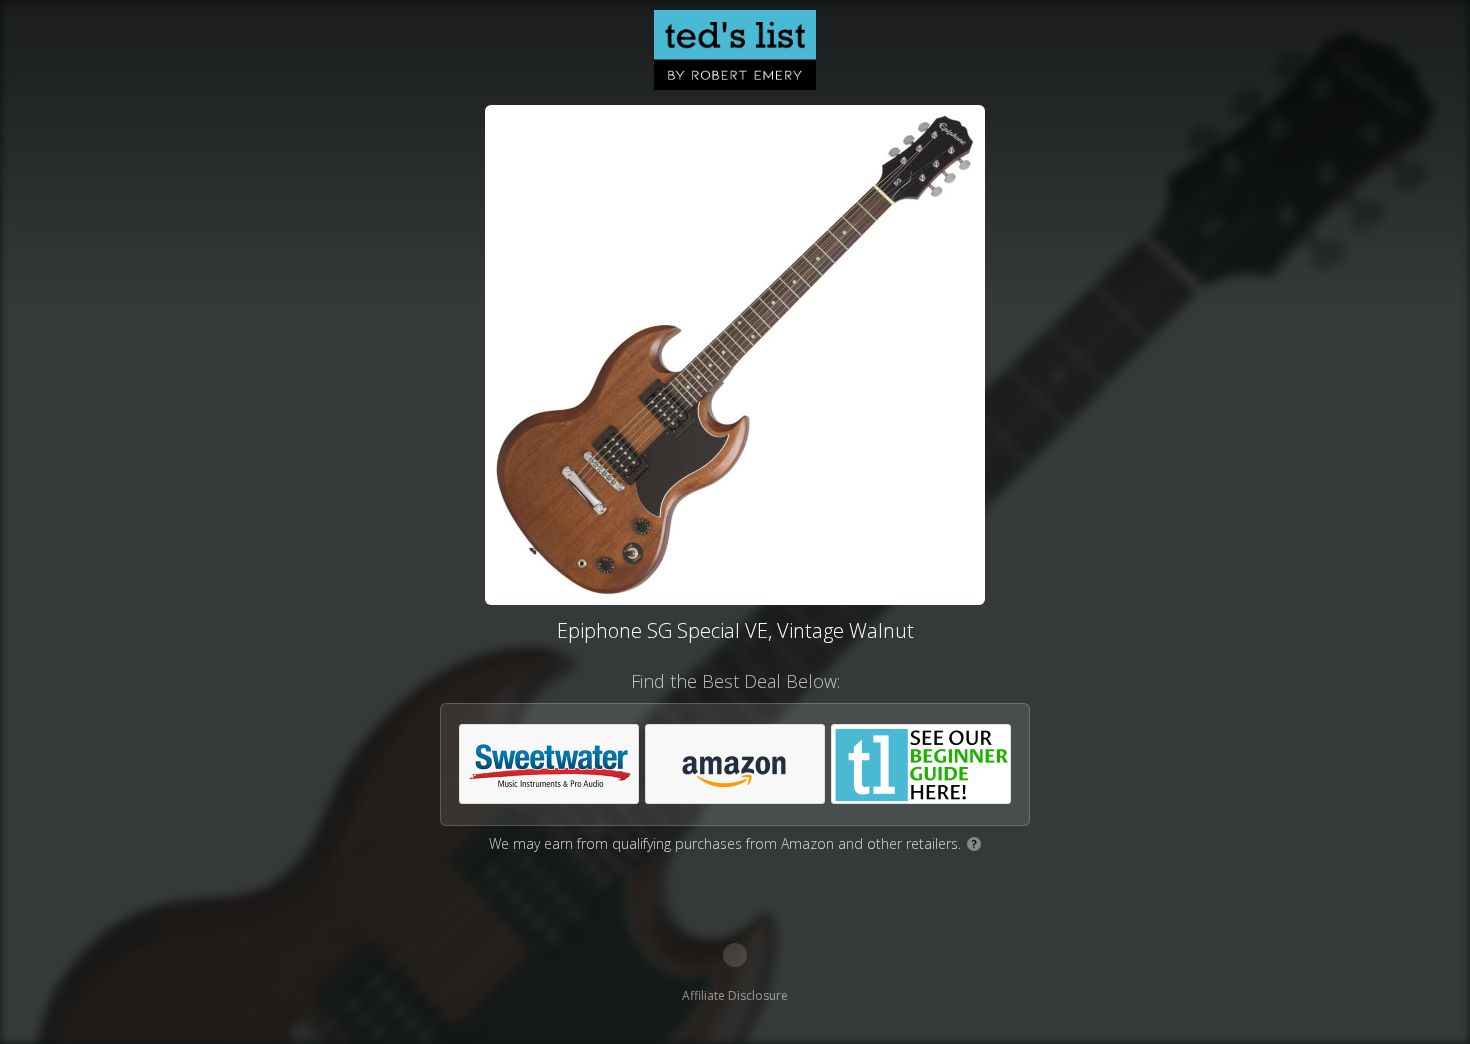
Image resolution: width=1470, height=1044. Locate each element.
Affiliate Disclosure (735, 995)
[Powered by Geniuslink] (735, 955)
